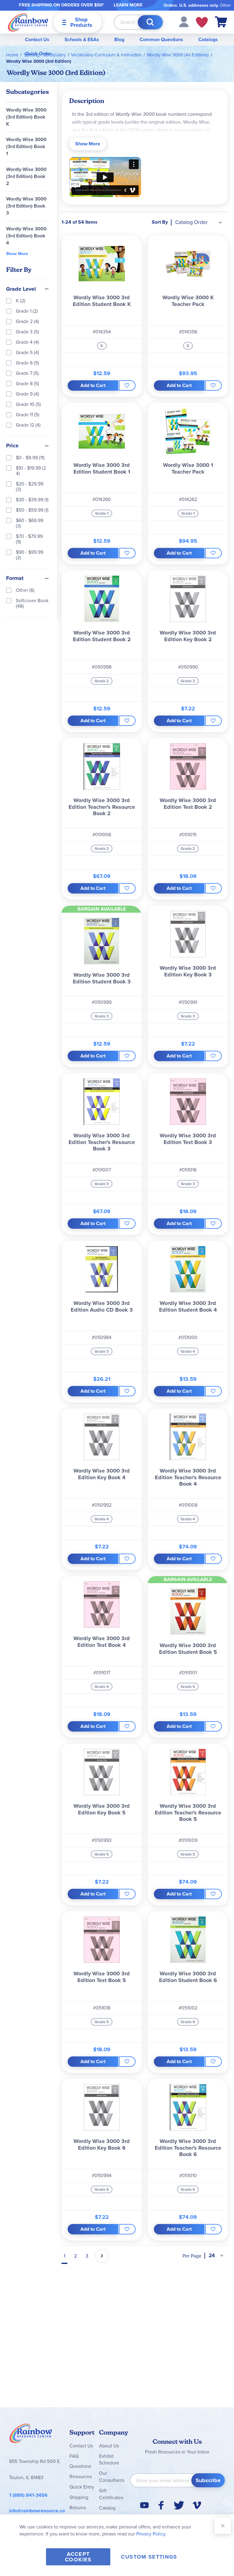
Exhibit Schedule (109, 2460)
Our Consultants (112, 2477)
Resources (81, 2477)
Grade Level (21, 289)
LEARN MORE (128, 5)
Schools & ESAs (82, 39)
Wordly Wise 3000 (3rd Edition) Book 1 (26, 146)
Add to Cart (93, 385)
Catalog (107, 2508)
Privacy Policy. (151, 2534)
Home (12, 55)
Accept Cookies (78, 2557)
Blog (119, 39)
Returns (78, 2508)
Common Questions (161, 39)
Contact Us (37, 39)
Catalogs (208, 39)
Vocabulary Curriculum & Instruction (106, 55)
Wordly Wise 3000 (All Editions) (178, 55)
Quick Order (38, 53)
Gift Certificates (111, 2494)
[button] (184, 21)
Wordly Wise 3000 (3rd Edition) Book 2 (26, 176)
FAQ (74, 2456)
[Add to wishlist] (127, 386)
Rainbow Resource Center (31, 2435)
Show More (88, 144)
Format (15, 578)
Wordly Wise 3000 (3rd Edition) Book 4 (26, 236)
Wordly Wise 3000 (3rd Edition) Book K (26, 117)
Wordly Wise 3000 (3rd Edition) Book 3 (26, 206)
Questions (80, 2466)
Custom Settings (149, 2557)
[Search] (150, 22)
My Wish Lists (202, 22)
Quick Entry (82, 2487)
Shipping (79, 2497)
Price (12, 446)
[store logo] (28, 22)
